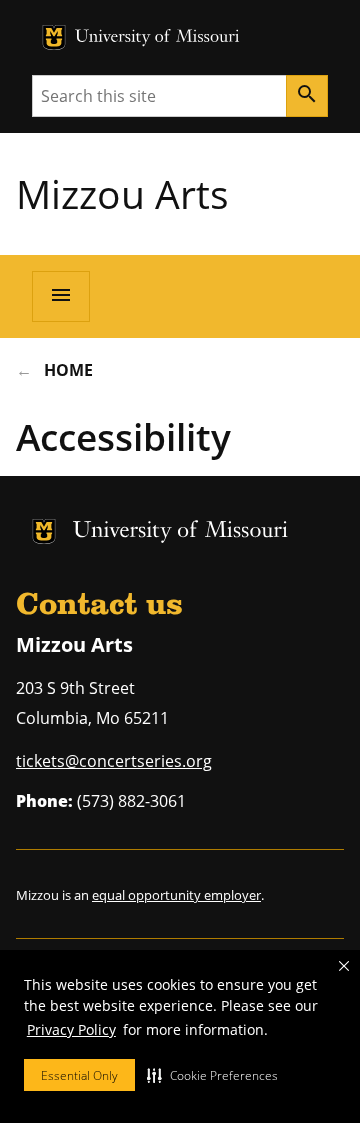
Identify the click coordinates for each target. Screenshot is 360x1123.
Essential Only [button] (79, 1075)
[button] (212, 1075)
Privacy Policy (71, 1029)
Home (68, 370)
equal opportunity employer (176, 895)
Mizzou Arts (122, 193)
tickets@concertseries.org (114, 761)
